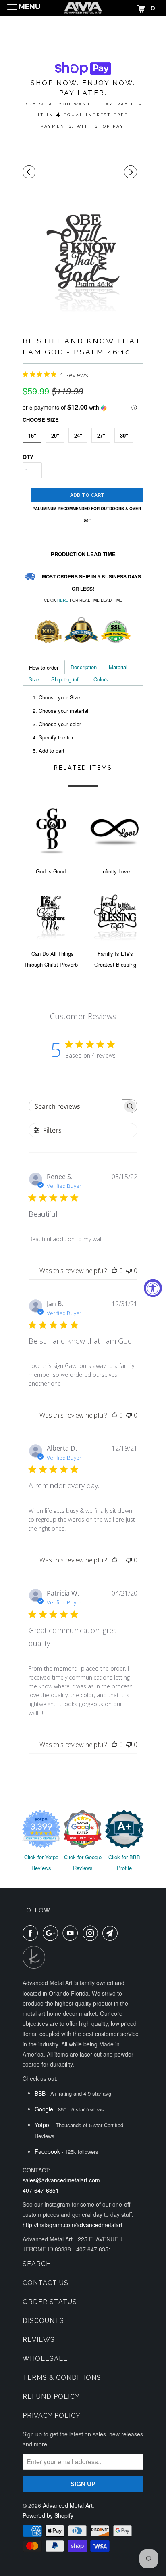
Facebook (47, 2151)
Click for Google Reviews (83, 1862)
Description (84, 667)
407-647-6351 (41, 2190)
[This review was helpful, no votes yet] (114, 1271)
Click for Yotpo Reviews (41, 1862)
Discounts (43, 2321)
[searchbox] (76, 1106)
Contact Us (46, 2283)
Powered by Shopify (48, 2515)
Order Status (50, 2302)
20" (55, 435)
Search (37, 2264)
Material (118, 667)
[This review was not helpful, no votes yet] (129, 1271)
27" (101, 435)
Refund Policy (51, 2397)
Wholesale (45, 2359)
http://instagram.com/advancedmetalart (73, 2225)
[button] (83, 407)
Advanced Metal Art (68, 2505)
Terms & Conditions (62, 2378)
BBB (40, 2093)
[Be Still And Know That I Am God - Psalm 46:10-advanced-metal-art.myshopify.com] (83, 251)
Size (34, 679)
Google (44, 2109)
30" (124, 435)
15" (32, 435)
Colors (101, 679)
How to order (44, 667)
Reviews (39, 2340)
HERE (63, 600)
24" (78, 435)
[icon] (30, 172)
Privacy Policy (52, 2416)
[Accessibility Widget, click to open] (153, 1288)
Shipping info (66, 679)
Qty (28, 457)
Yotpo (42, 2125)
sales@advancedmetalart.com (61, 2180)
